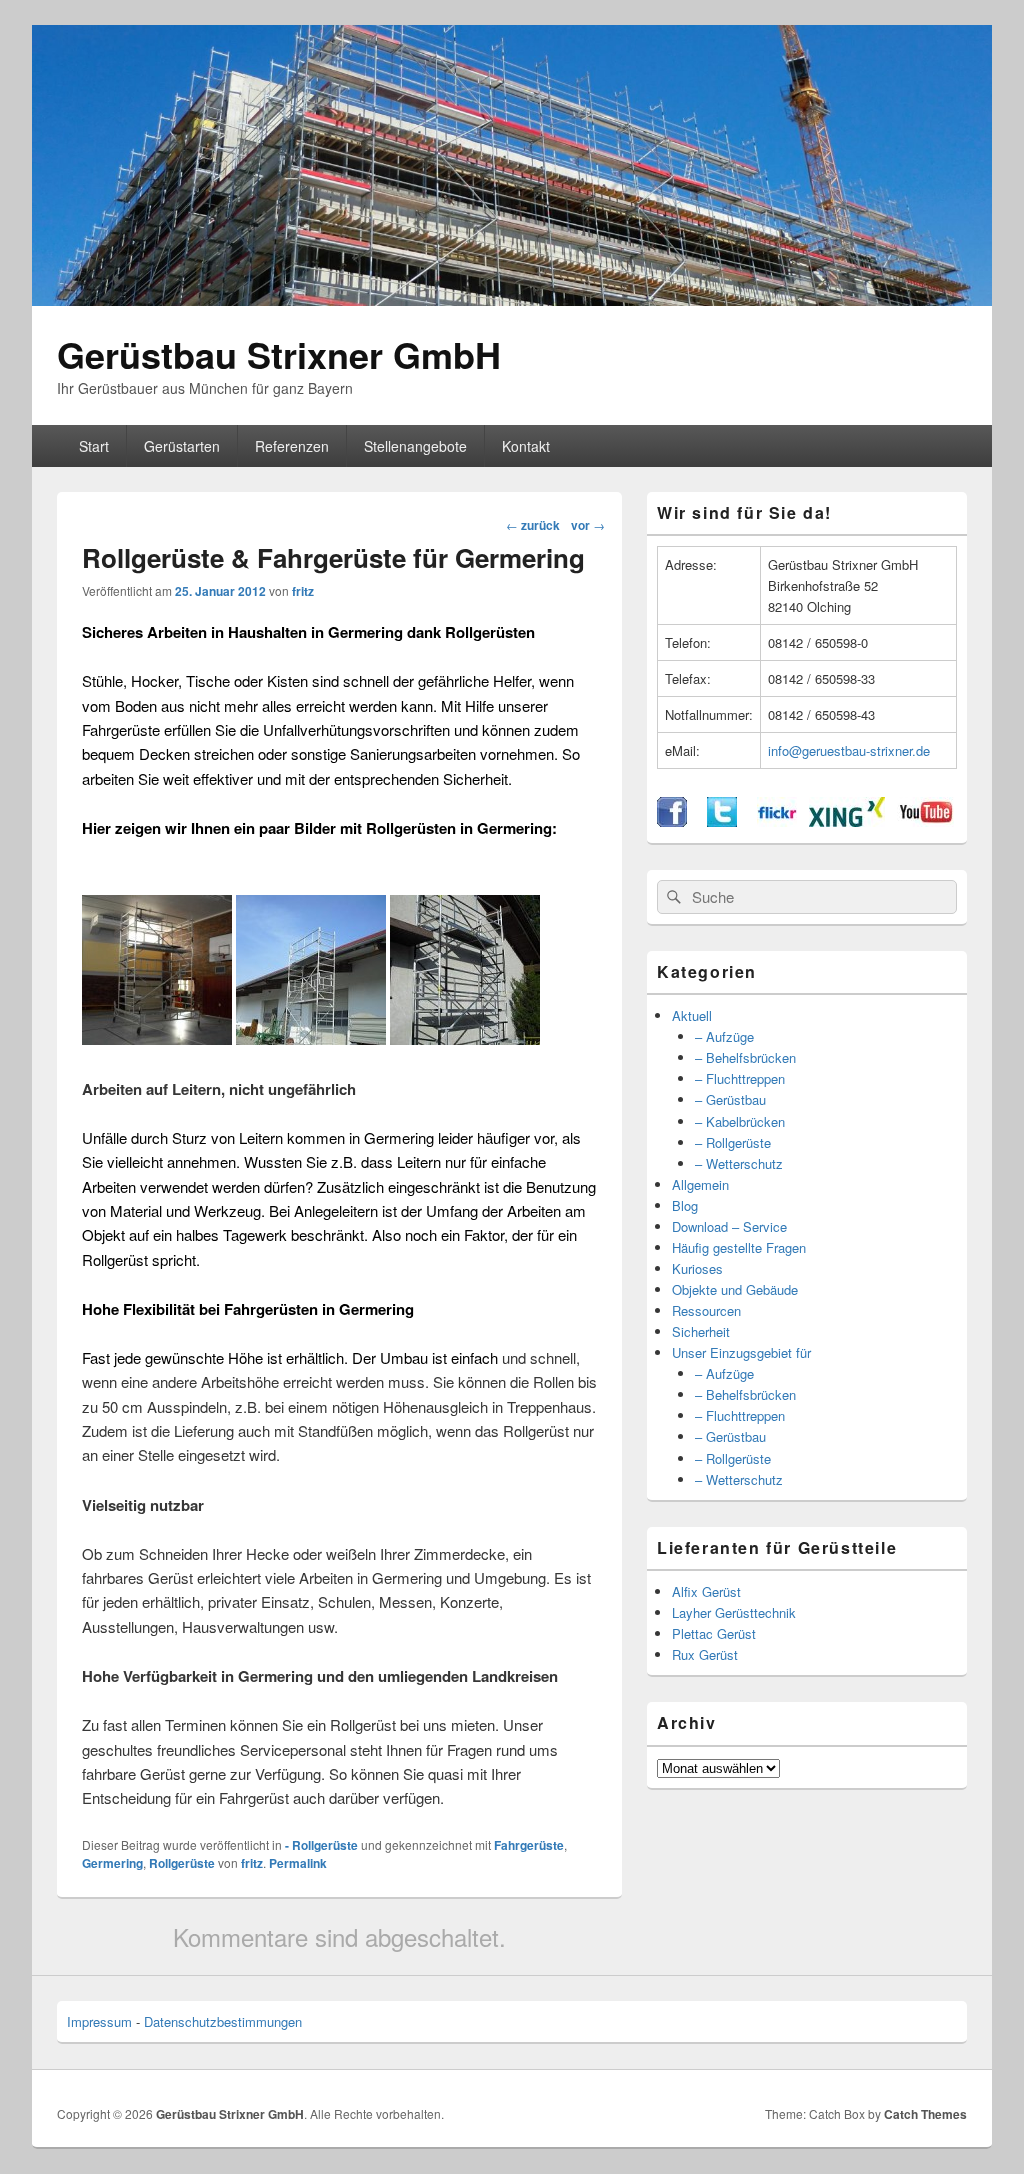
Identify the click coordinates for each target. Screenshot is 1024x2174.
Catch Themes (925, 2114)
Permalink (298, 1863)
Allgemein (700, 1184)
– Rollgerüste (733, 1142)
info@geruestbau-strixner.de (849, 750)
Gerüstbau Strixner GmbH (279, 354)
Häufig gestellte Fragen (739, 1247)
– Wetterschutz (739, 1163)
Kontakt (526, 446)
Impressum (99, 2021)
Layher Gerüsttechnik (734, 1612)
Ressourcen (706, 1310)
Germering (112, 1863)
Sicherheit (701, 1331)
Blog (685, 1205)
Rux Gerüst (705, 1654)
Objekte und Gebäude (735, 1289)
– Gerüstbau (730, 1099)
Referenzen (292, 446)
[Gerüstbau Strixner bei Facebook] (672, 821)
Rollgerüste (182, 1863)
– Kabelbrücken (740, 1121)
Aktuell (692, 1015)
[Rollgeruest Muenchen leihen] (465, 1038)
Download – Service (729, 1226)
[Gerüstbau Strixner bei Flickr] (777, 821)
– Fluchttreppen (740, 1078)
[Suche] (672, 897)
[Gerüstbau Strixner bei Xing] (847, 821)
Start (94, 446)
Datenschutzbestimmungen (223, 2021)
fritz (303, 591)
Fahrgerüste (529, 1845)
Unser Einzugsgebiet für (741, 1352)
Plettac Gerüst (714, 1633)
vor (588, 525)
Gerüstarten (182, 446)
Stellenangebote (415, 446)
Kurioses (697, 1268)
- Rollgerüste (321, 1845)
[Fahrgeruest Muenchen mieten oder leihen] (311, 1038)
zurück (533, 525)
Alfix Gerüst (706, 1591)
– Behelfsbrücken (745, 1057)
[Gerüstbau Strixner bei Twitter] (722, 821)
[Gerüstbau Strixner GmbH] (512, 299)
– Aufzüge (724, 1036)
